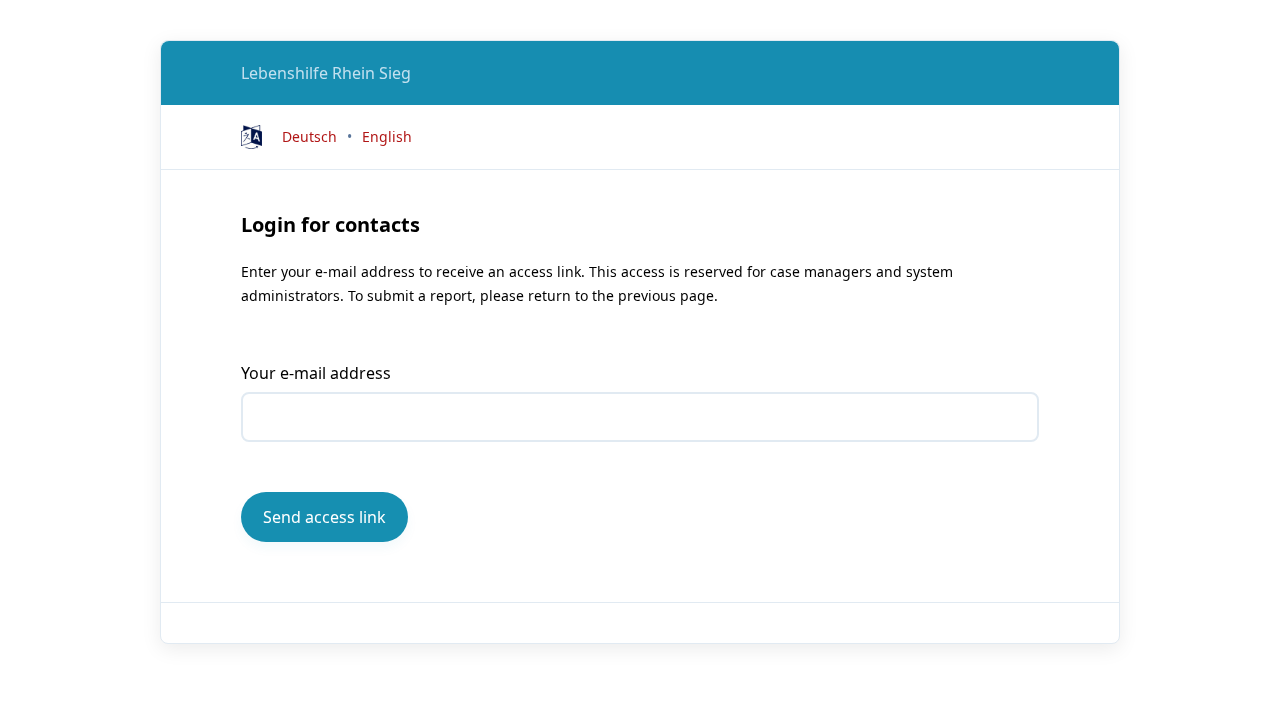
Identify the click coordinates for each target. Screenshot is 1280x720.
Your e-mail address (316, 373)
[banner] (326, 73)
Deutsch (309, 136)
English (387, 136)
